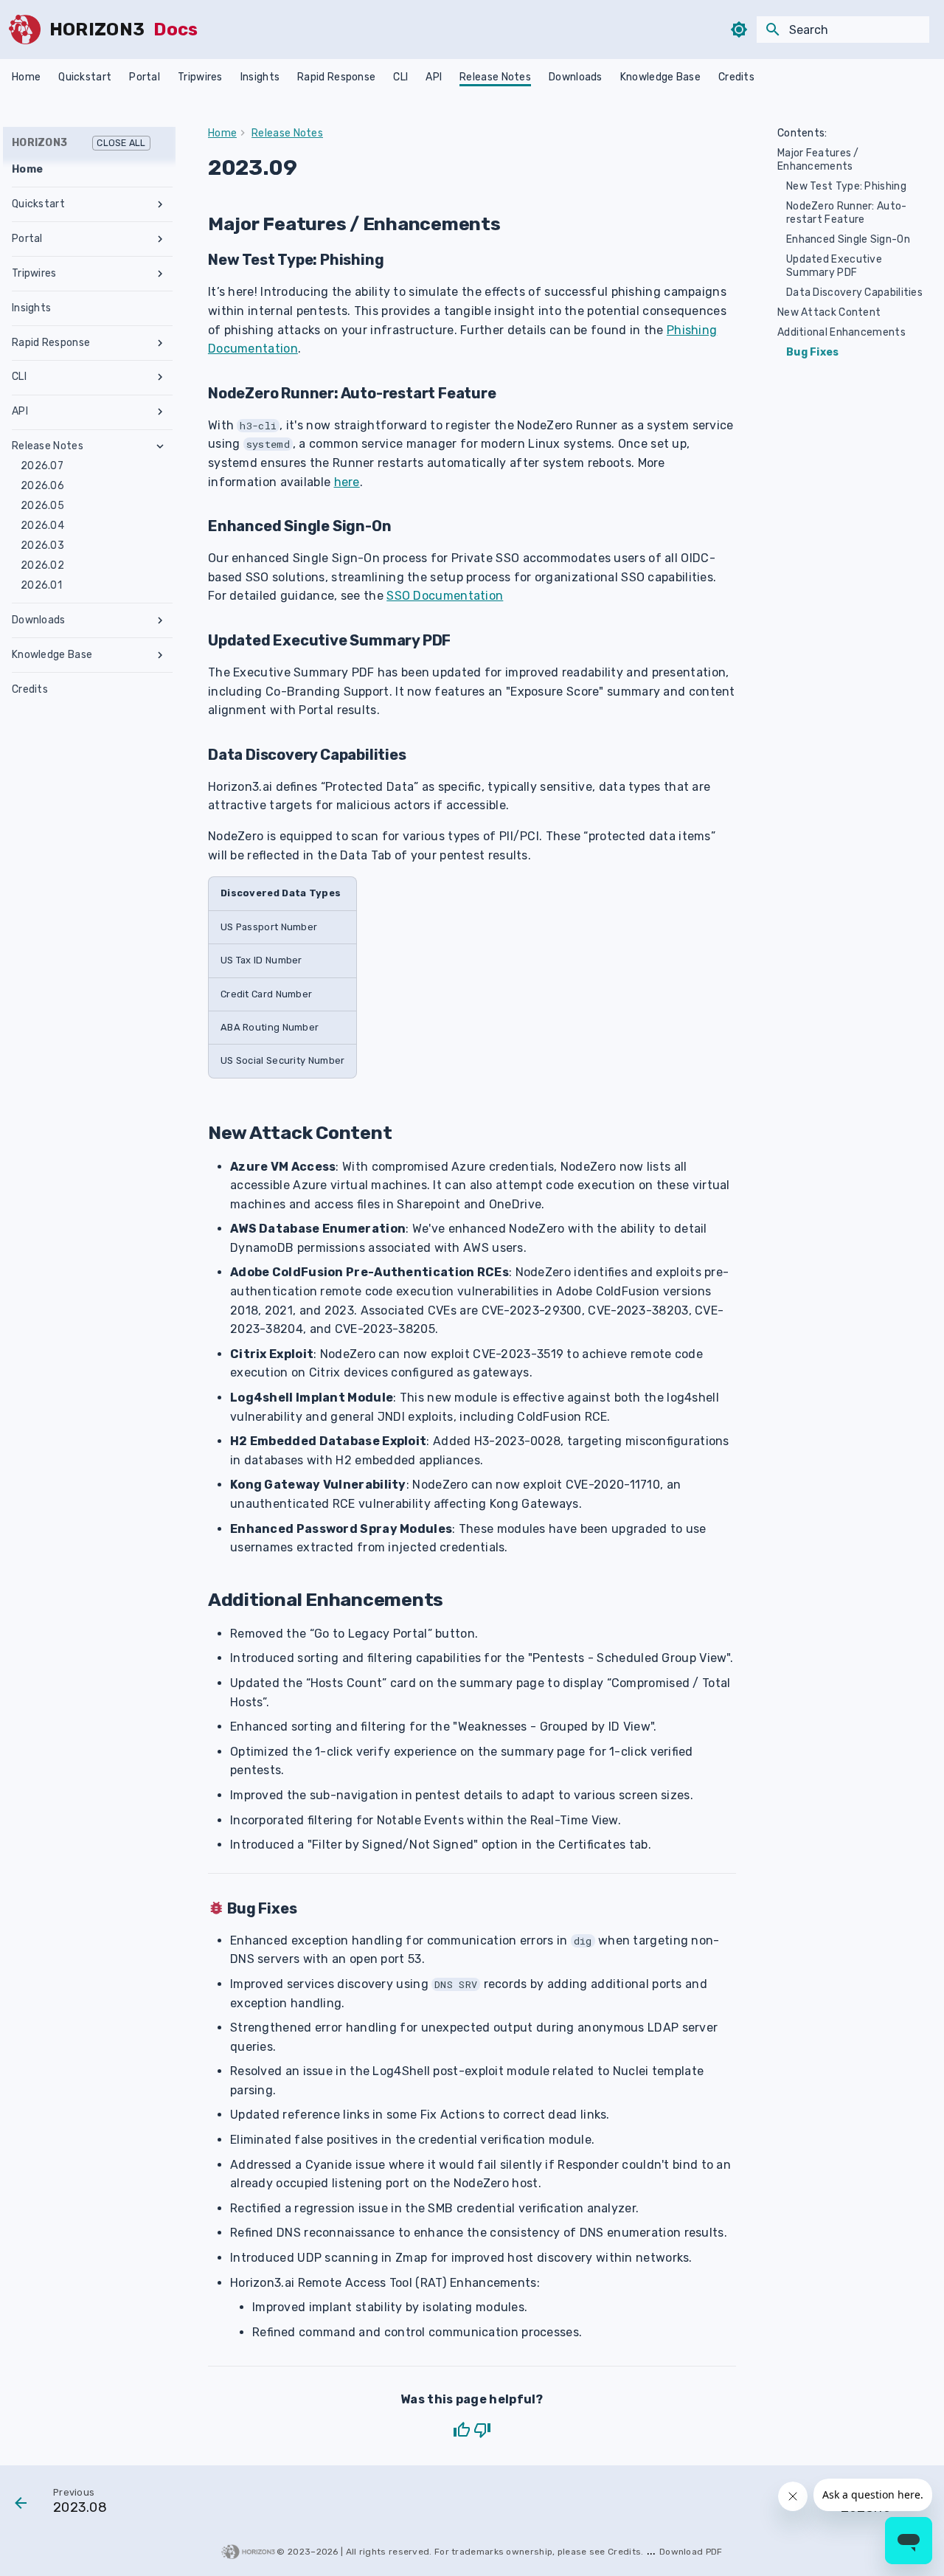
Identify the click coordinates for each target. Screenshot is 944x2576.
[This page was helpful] (462, 2430)
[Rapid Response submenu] (160, 343)
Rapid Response (336, 77)
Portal (145, 77)
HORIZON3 (79, 143)
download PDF (691, 2552)
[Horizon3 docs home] (25, 30)
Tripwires (200, 77)
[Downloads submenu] (160, 620)
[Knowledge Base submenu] (160, 655)
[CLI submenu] (160, 377)
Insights (260, 77)
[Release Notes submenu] (160, 446)
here (347, 482)
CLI (400, 77)
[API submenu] (160, 412)
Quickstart (85, 77)
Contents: (802, 133)
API (434, 77)
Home (26, 77)
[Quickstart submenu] (160, 204)
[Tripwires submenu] (160, 274)
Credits (736, 77)
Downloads (576, 77)
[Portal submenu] (160, 239)
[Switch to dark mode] (739, 30)
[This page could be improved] (482, 2430)
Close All (121, 143)
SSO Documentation (445, 596)
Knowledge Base (660, 77)
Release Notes (495, 77)
